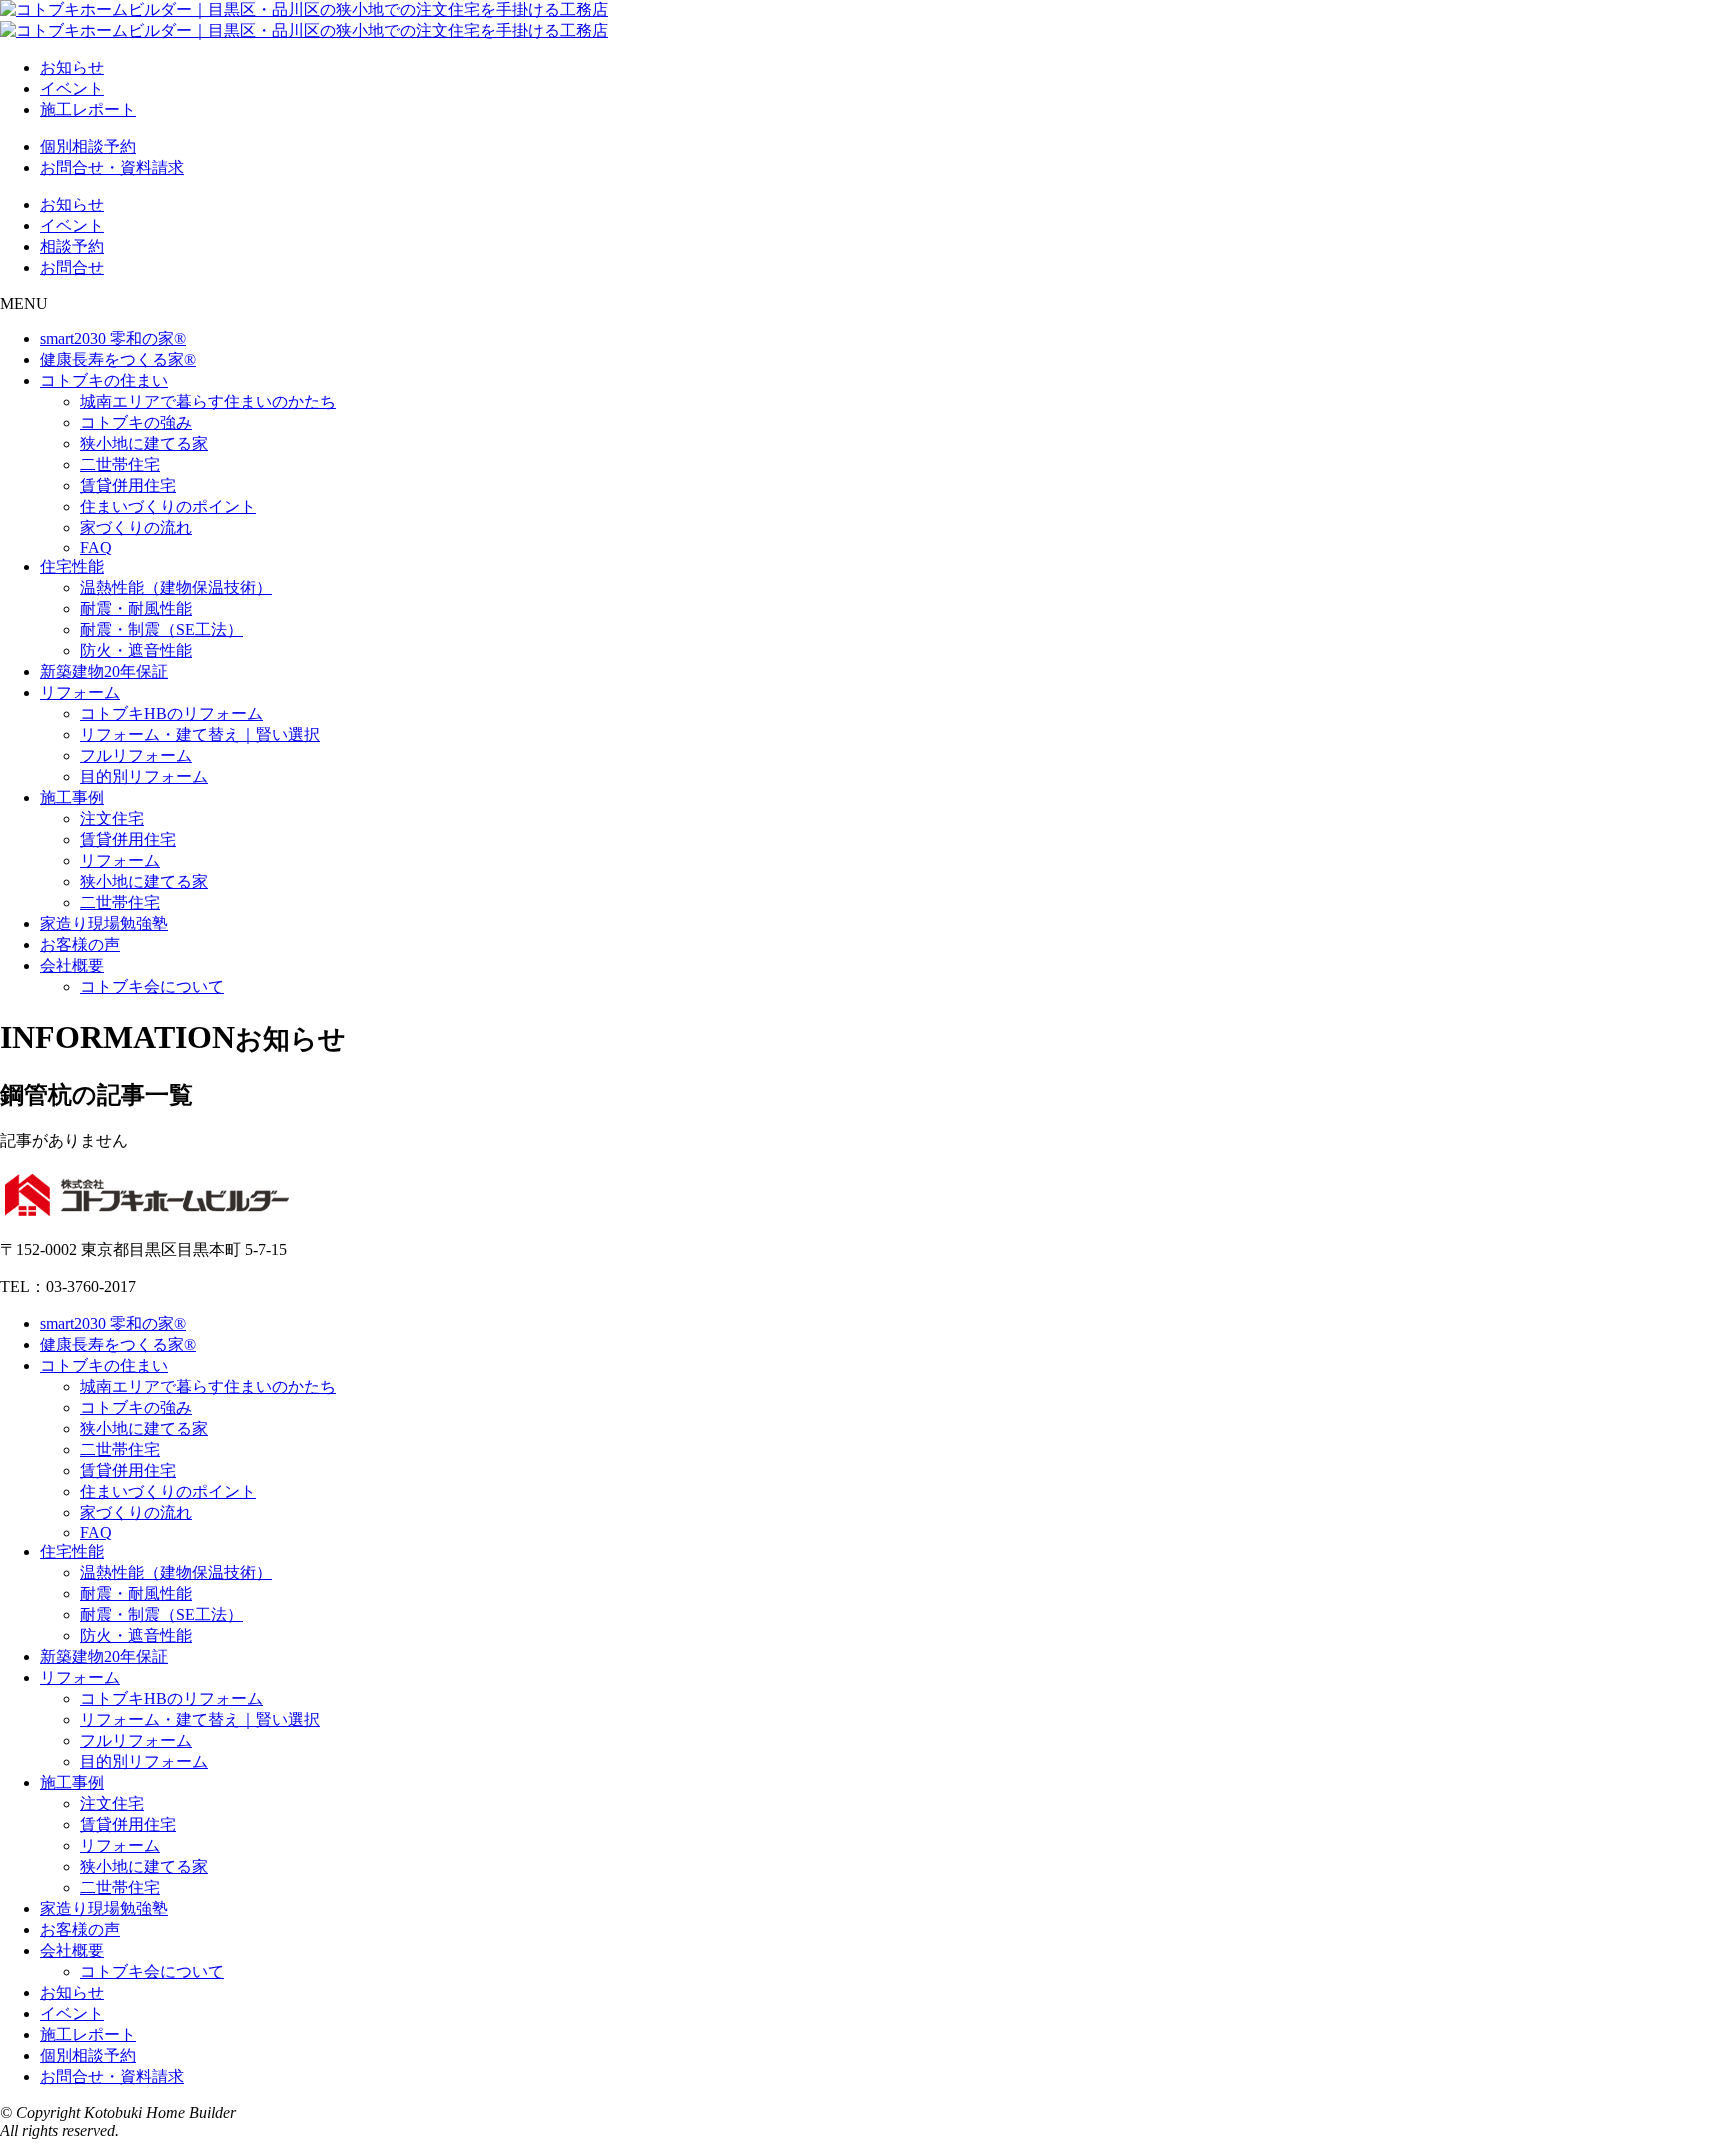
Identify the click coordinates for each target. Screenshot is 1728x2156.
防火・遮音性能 (136, 650)
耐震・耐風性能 (136, 608)
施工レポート (88, 109)
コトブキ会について (152, 986)
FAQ (96, 547)
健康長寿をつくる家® (118, 359)
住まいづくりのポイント (168, 506)
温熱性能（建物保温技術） (176, 587)
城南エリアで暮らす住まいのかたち (208, 401)
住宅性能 (72, 566)
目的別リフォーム (144, 776)
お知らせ (72, 67)
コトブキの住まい (104, 380)
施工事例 (72, 797)
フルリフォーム (136, 755)
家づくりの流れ (136, 527)
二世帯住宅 (120, 464)
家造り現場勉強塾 (104, 923)
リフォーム (80, 692)
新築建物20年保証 (104, 671)
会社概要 (72, 965)
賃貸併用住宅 (128, 485)
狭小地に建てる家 (144, 443)
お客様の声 (80, 944)
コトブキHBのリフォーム (171, 713)
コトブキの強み (136, 422)
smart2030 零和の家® (113, 338)
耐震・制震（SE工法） (161, 629)
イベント (72, 88)
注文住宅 (112, 818)
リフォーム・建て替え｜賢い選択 (200, 734)
